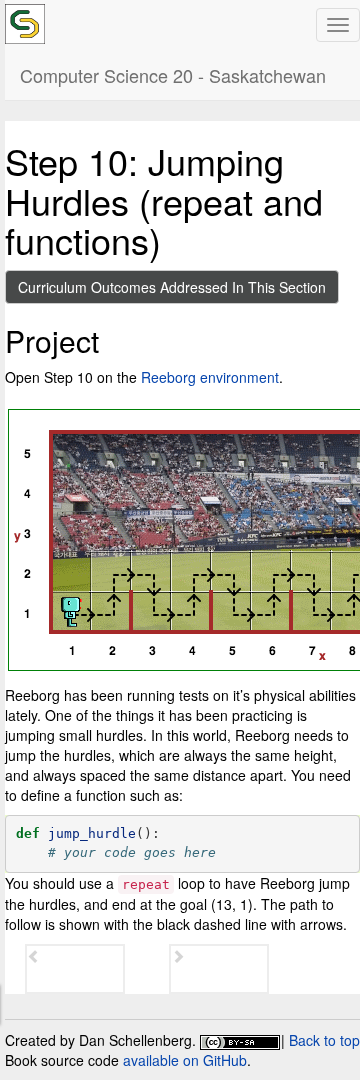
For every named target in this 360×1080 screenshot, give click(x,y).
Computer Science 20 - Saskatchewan (173, 75)
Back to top (324, 1040)
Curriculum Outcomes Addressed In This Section (172, 287)
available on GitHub (185, 1060)
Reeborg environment (210, 377)
